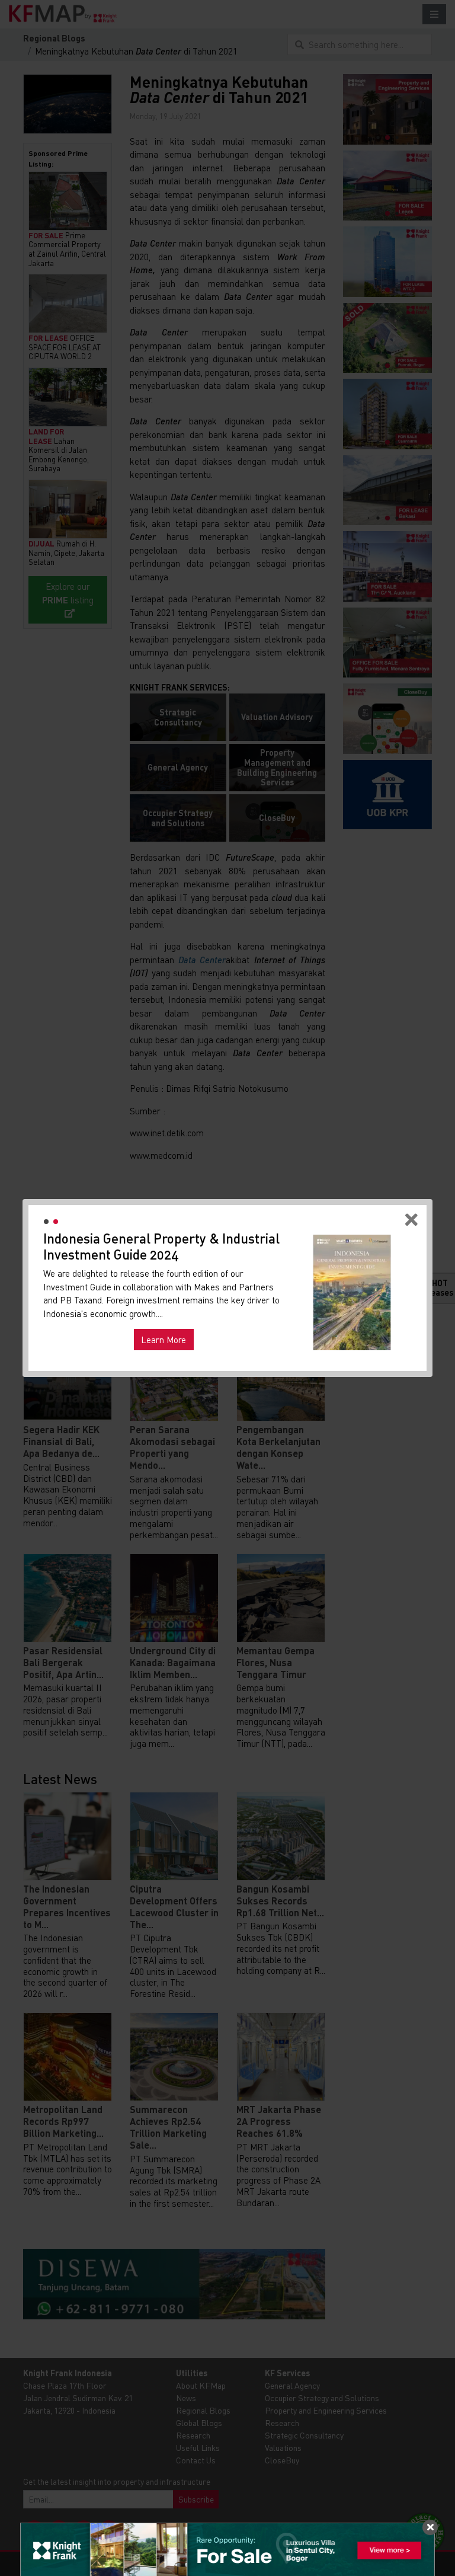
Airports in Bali (258, 1318)
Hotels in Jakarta (83, 1318)
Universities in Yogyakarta (172, 1318)
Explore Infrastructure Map (352, 1354)
